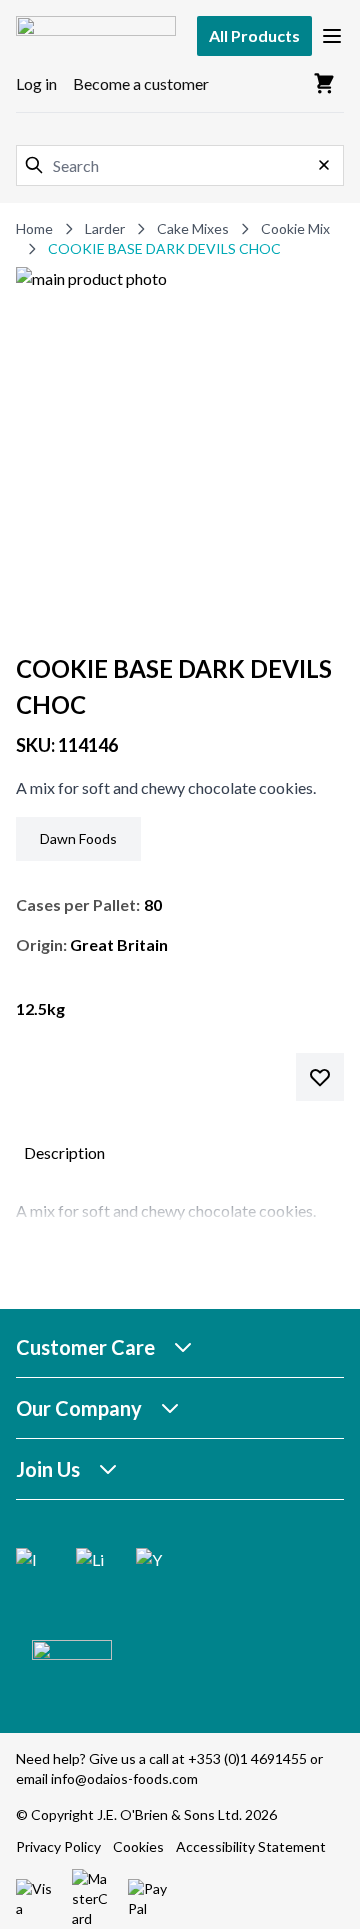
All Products (254, 35)
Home (34, 228)
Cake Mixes (193, 228)
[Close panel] (324, 165)
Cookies (138, 1846)
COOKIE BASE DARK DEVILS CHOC (164, 248)
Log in (36, 83)
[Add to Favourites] (320, 1077)
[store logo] (96, 35)
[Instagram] (30, 1562)
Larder (105, 228)
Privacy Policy (58, 1846)
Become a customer (141, 83)
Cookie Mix (295, 228)
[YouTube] (150, 1562)
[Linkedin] (90, 1562)
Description (64, 1152)
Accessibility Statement (251, 1846)
